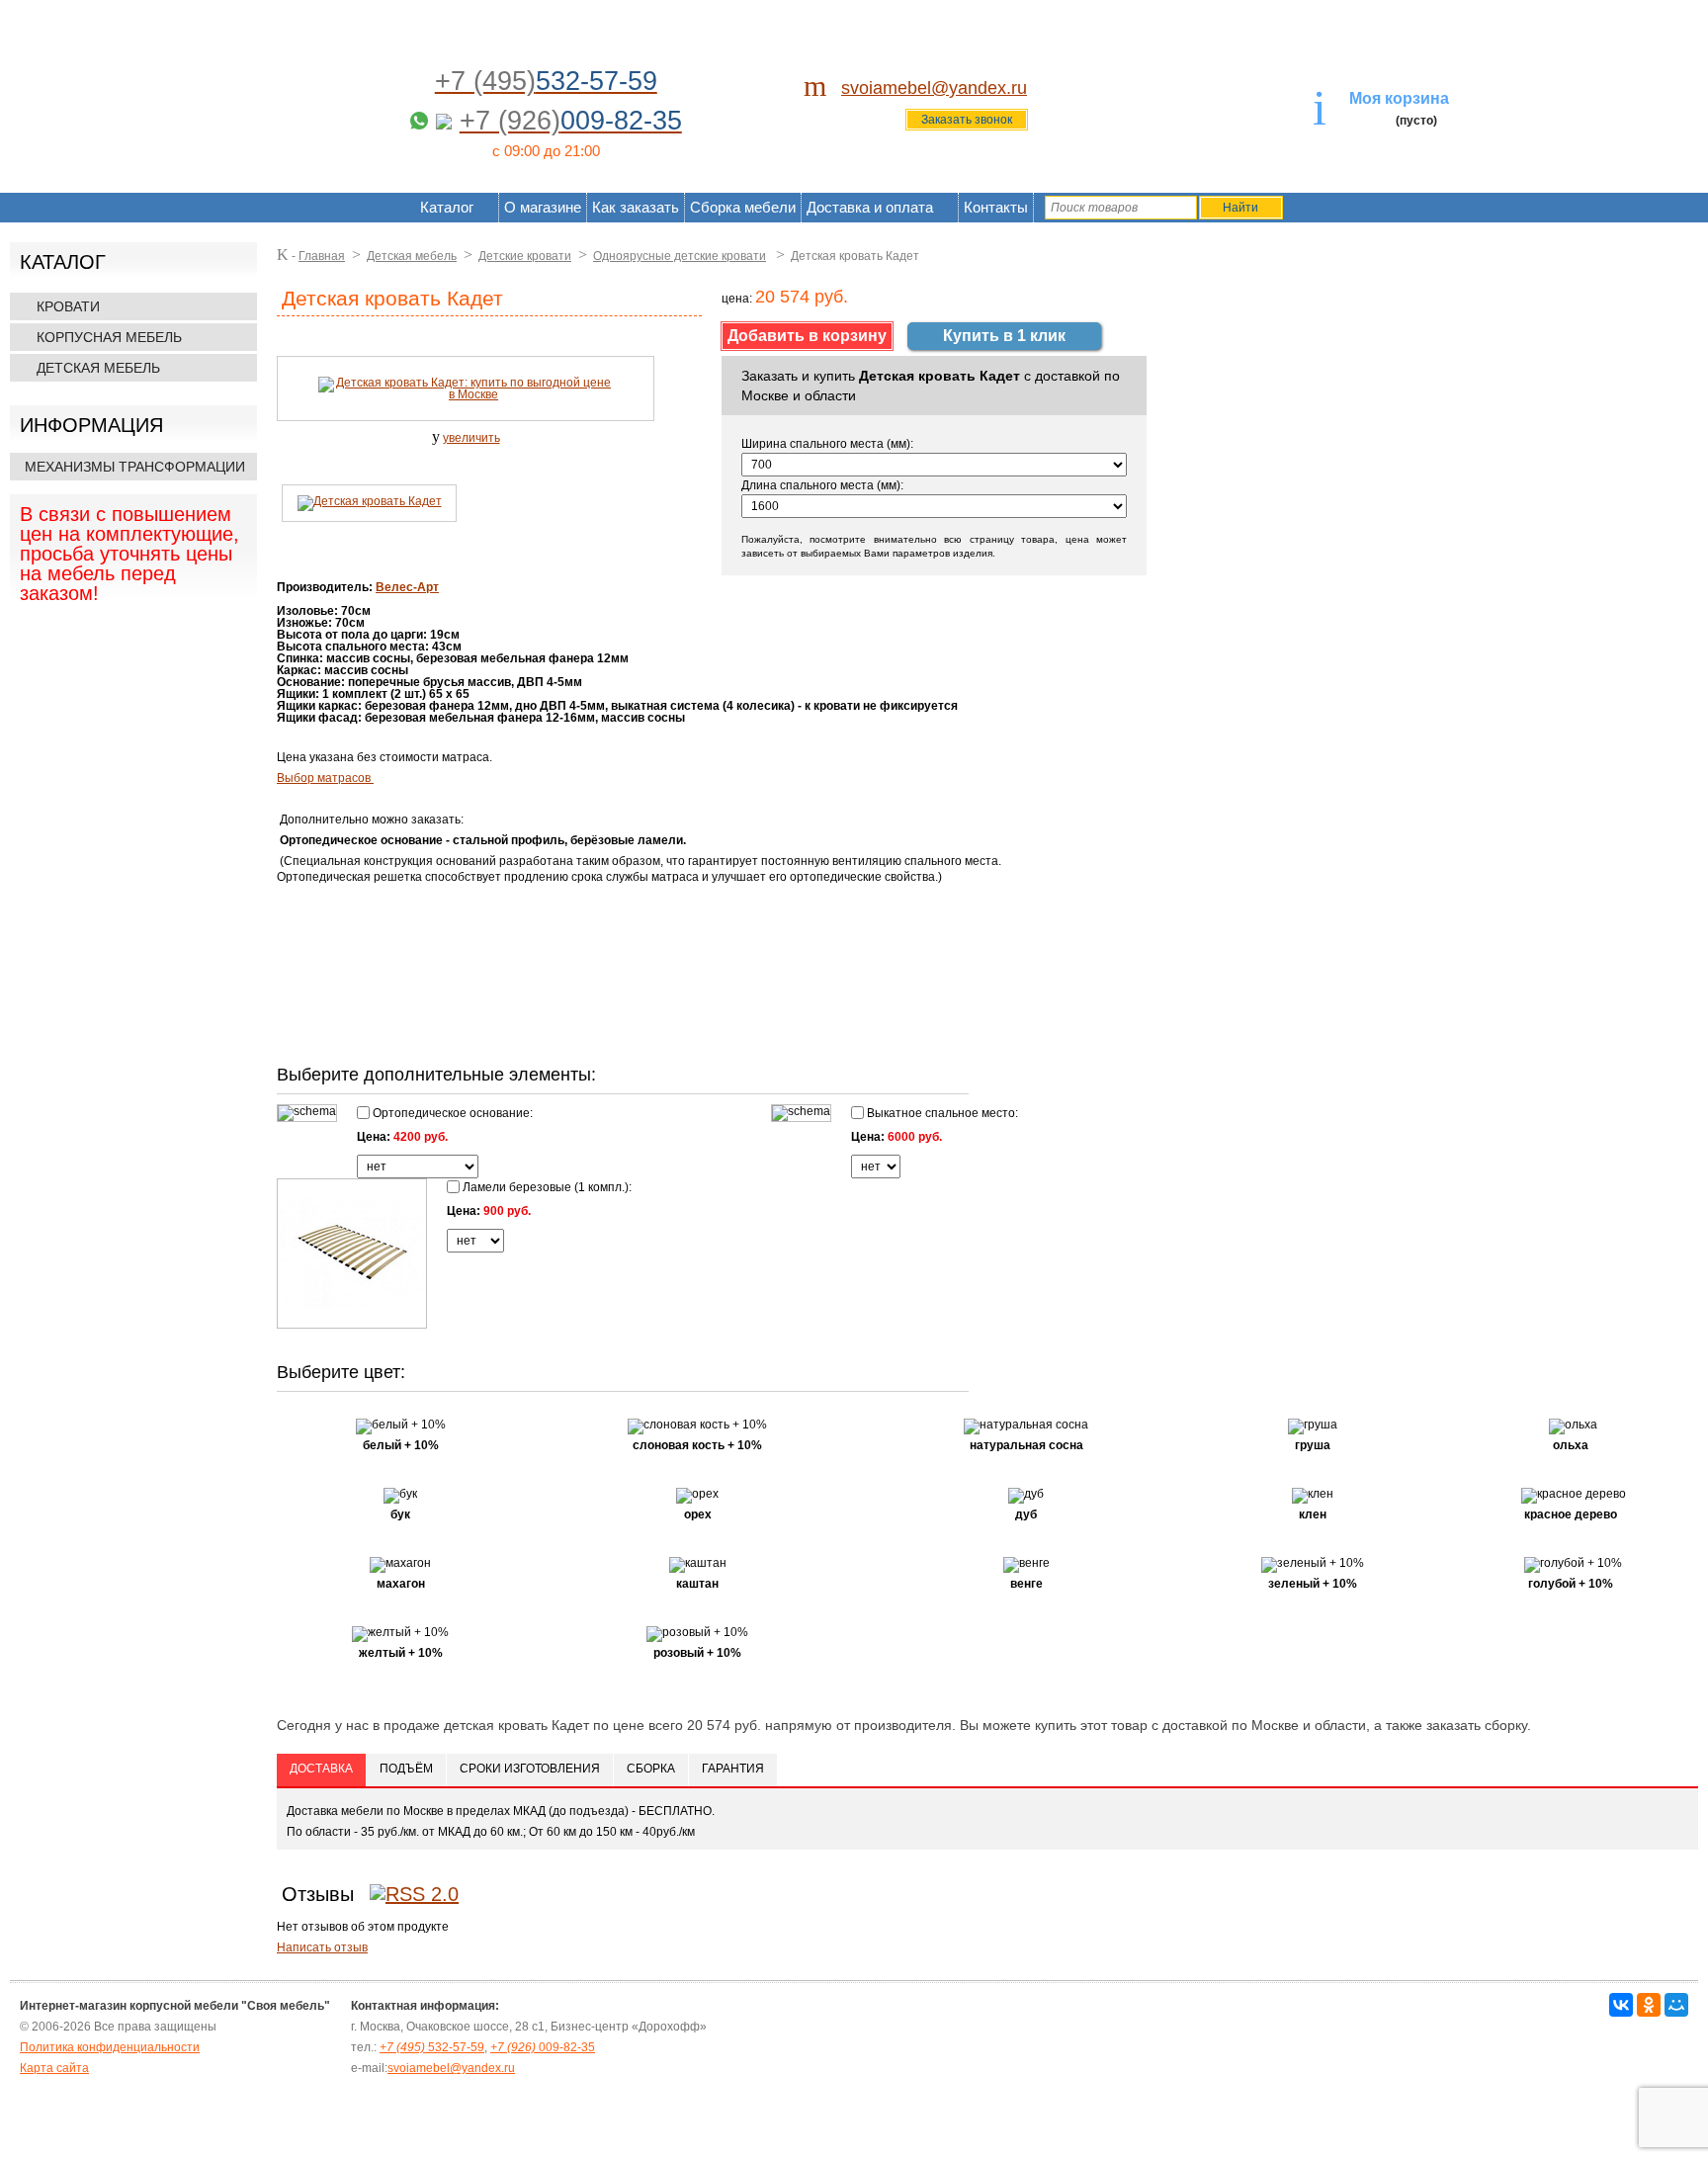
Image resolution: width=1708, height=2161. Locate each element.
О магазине (543, 207)
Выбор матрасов (325, 778)
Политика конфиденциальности (110, 2047)
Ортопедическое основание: (451, 1113)
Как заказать (636, 207)
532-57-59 (432, 2047)
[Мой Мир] (1676, 2005)
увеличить (471, 438)
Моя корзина (1399, 98)
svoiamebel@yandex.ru (934, 88)
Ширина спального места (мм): (827, 444)
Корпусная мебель (109, 337)
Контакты (996, 207)
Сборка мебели (743, 207)
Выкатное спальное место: (941, 1113)
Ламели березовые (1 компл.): (546, 1187)
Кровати (68, 306)
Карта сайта (54, 2068)
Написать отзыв (322, 1947)
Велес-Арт (407, 587)
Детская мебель (98, 368)
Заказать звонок (967, 120)
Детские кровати (525, 256)
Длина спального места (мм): (822, 485)
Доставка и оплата (870, 207)
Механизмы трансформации (135, 467)
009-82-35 (543, 2047)
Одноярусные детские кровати (680, 256)
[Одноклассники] (1649, 2005)
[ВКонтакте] (1621, 2005)
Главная (322, 256)
